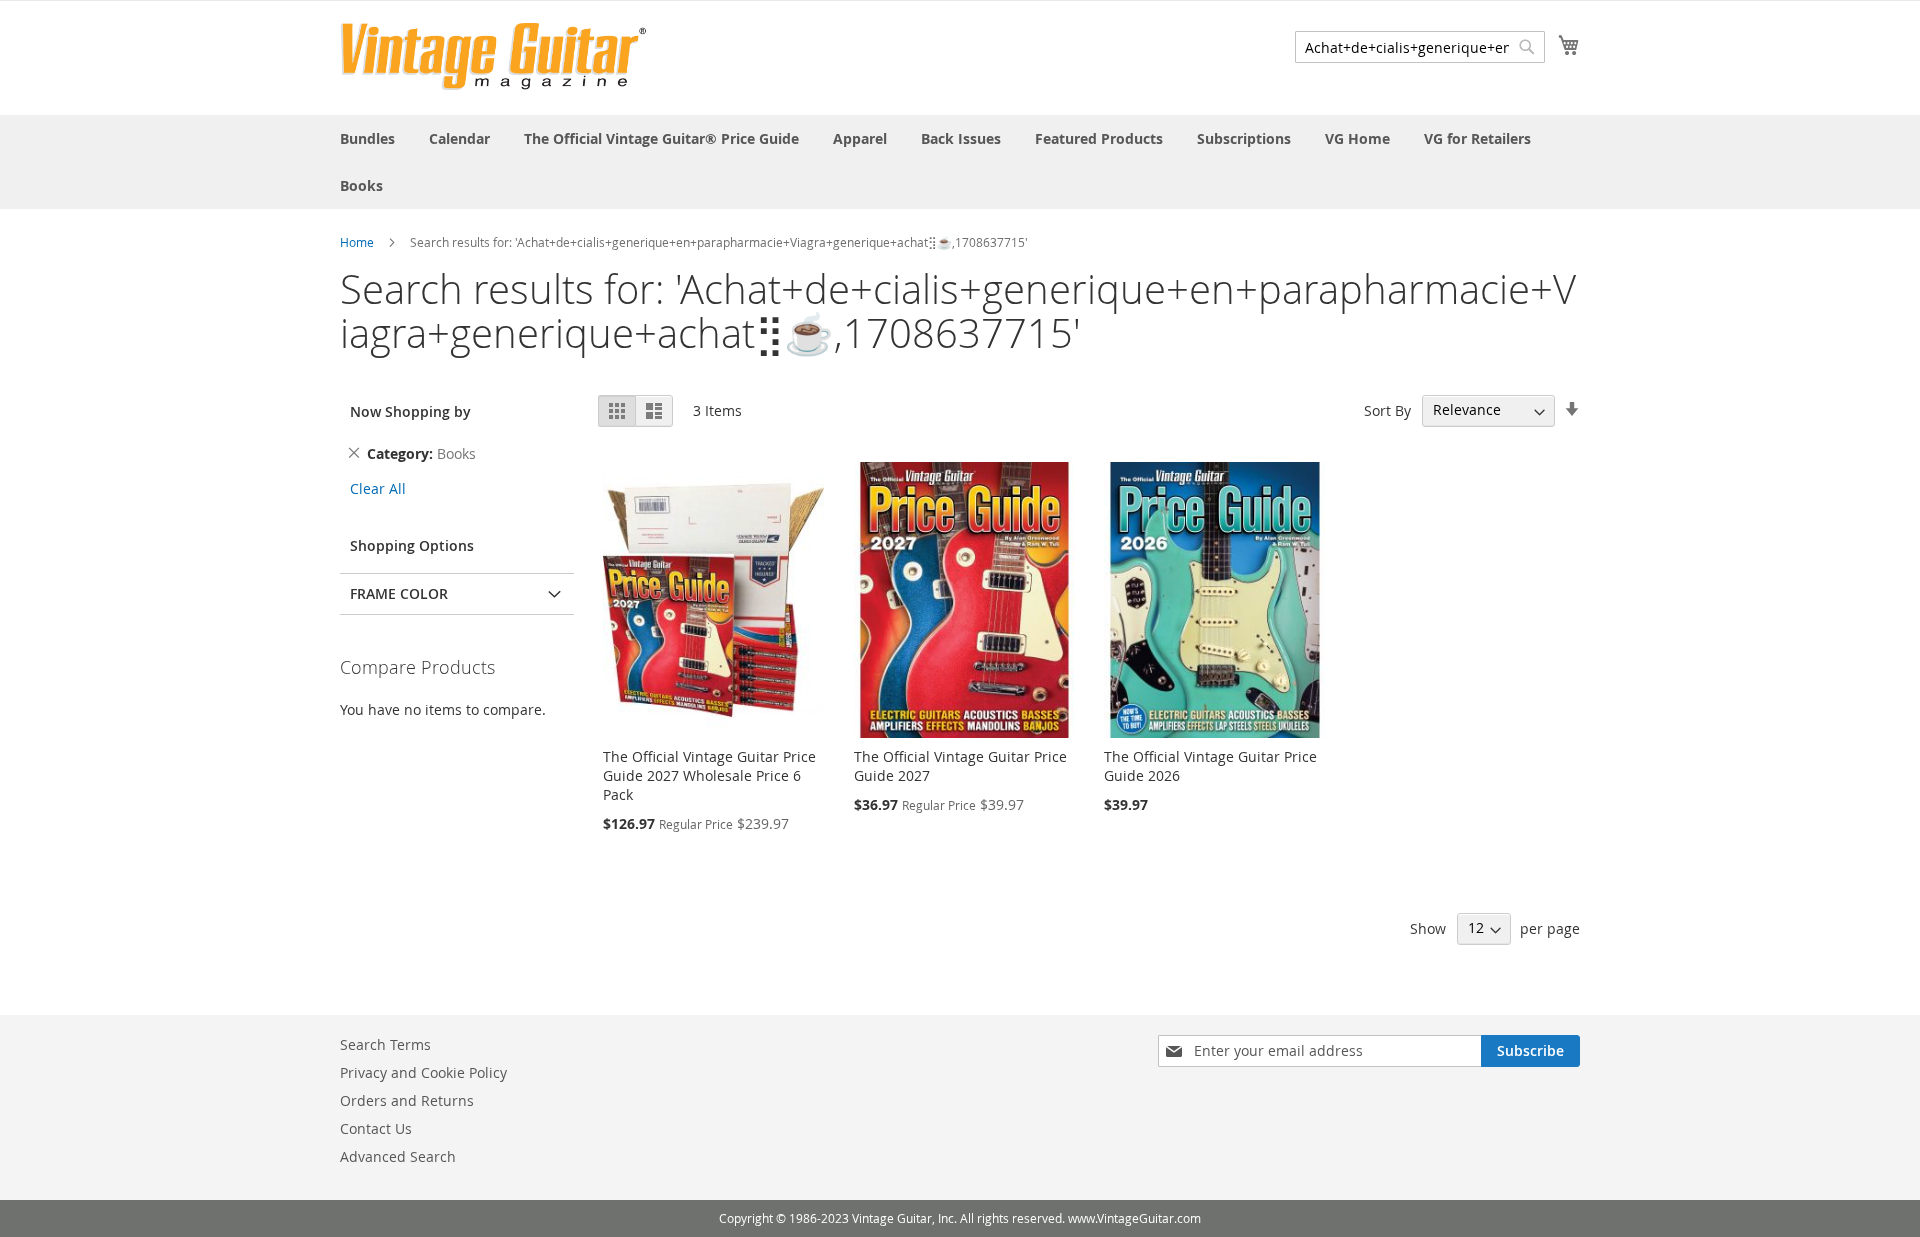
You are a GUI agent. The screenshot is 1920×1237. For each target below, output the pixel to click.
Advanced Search (398, 1156)
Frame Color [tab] (399, 593)
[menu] (960, 162)
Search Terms (385, 1044)
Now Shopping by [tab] (410, 411)
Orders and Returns (407, 1100)
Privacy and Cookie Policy (423, 1072)
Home (357, 242)
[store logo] (493, 56)
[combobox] (1420, 47)
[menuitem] (367, 138)
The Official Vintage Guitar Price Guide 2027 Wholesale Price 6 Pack (709, 775)
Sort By (1387, 409)
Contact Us (376, 1128)
